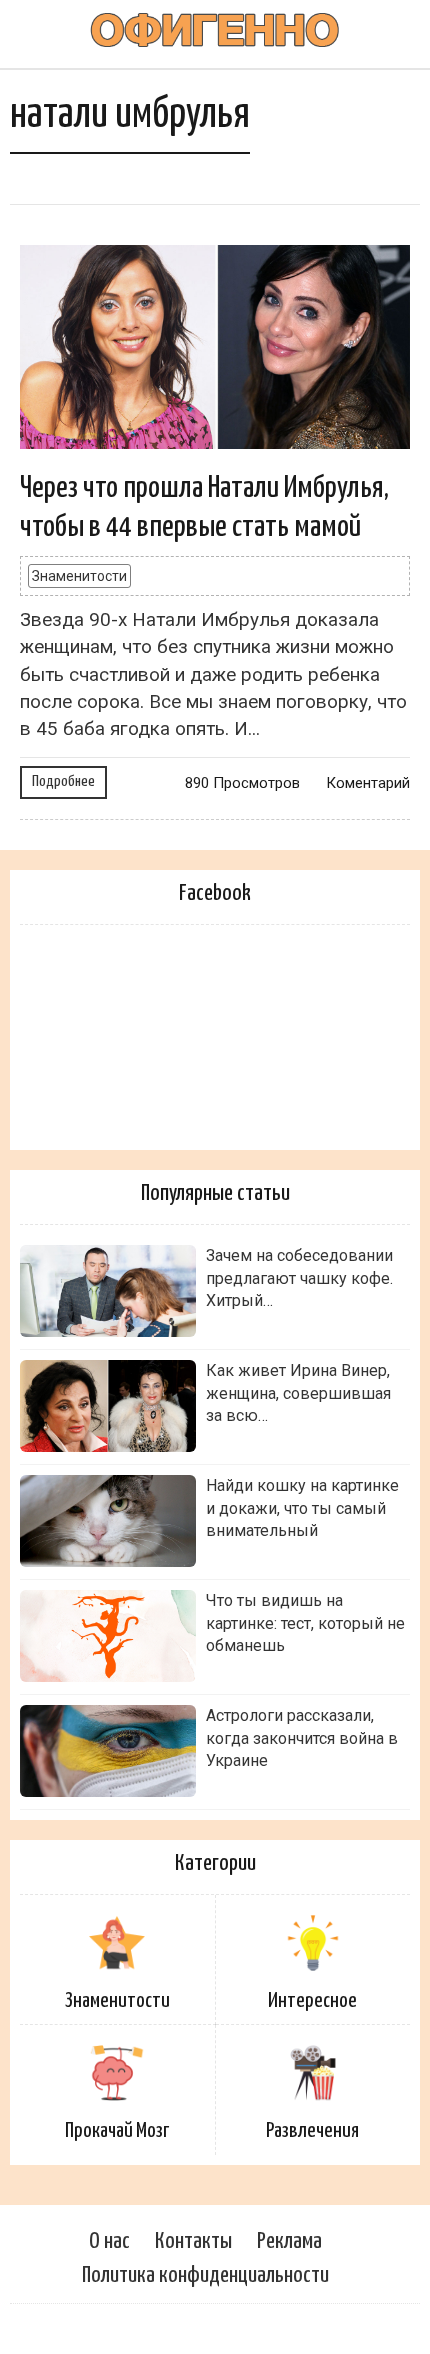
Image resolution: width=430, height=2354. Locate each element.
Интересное (312, 2001)
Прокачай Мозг (117, 2131)
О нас (109, 2241)
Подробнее (63, 781)
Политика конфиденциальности (205, 2275)
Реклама (289, 2241)
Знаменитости (79, 576)
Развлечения (312, 2131)
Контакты (193, 2241)
